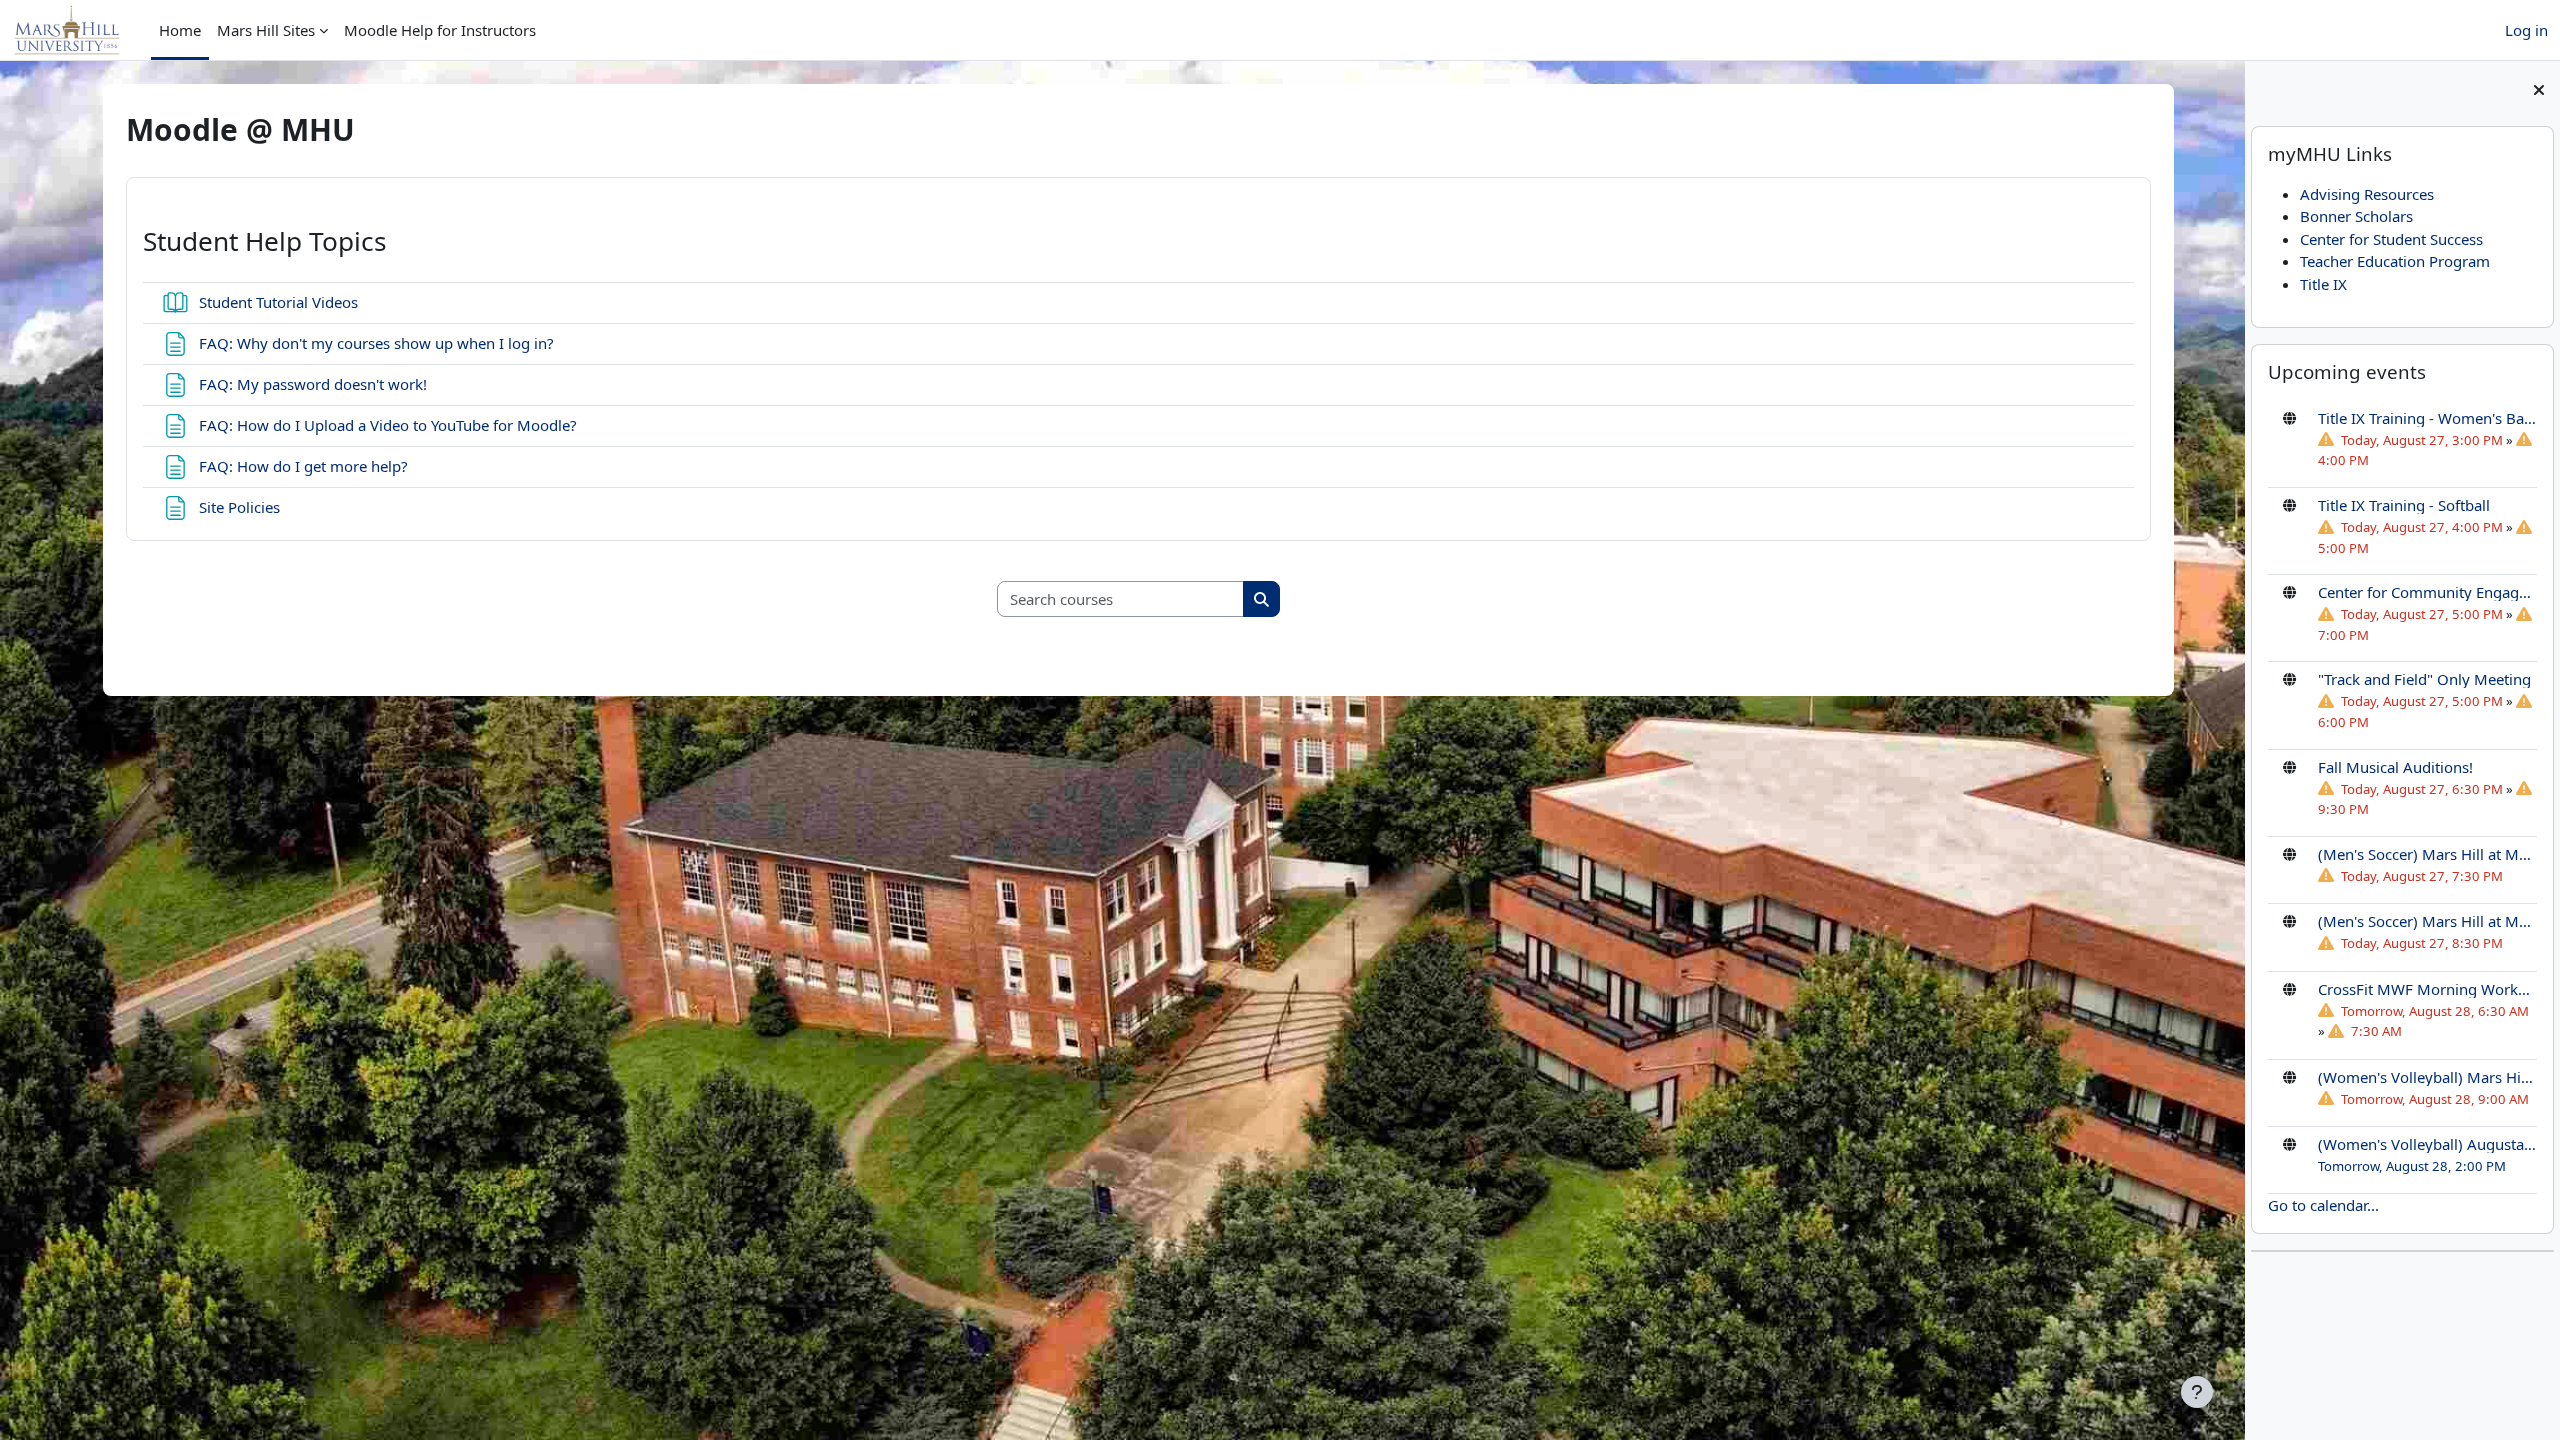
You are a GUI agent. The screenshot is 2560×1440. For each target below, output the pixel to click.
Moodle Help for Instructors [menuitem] (440, 30)
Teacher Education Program (2395, 261)
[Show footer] (2197, 1392)
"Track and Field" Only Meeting (2424, 679)
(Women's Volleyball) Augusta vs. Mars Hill (2427, 1144)
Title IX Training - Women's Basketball (2427, 418)
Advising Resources (2367, 194)
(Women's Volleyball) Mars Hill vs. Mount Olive (2427, 1077)
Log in (2526, 30)
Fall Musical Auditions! (2395, 767)
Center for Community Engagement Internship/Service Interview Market (2427, 592)
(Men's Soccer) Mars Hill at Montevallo (2427, 854)
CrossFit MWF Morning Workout (2427, 989)
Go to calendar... (2323, 1205)
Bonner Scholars (2356, 216)
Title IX (2323, 284)
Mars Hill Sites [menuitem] (266, 30)
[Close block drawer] (2539, 90)
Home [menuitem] (180, 30)
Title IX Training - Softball (2404, 505)
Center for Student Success (2391, 239)
